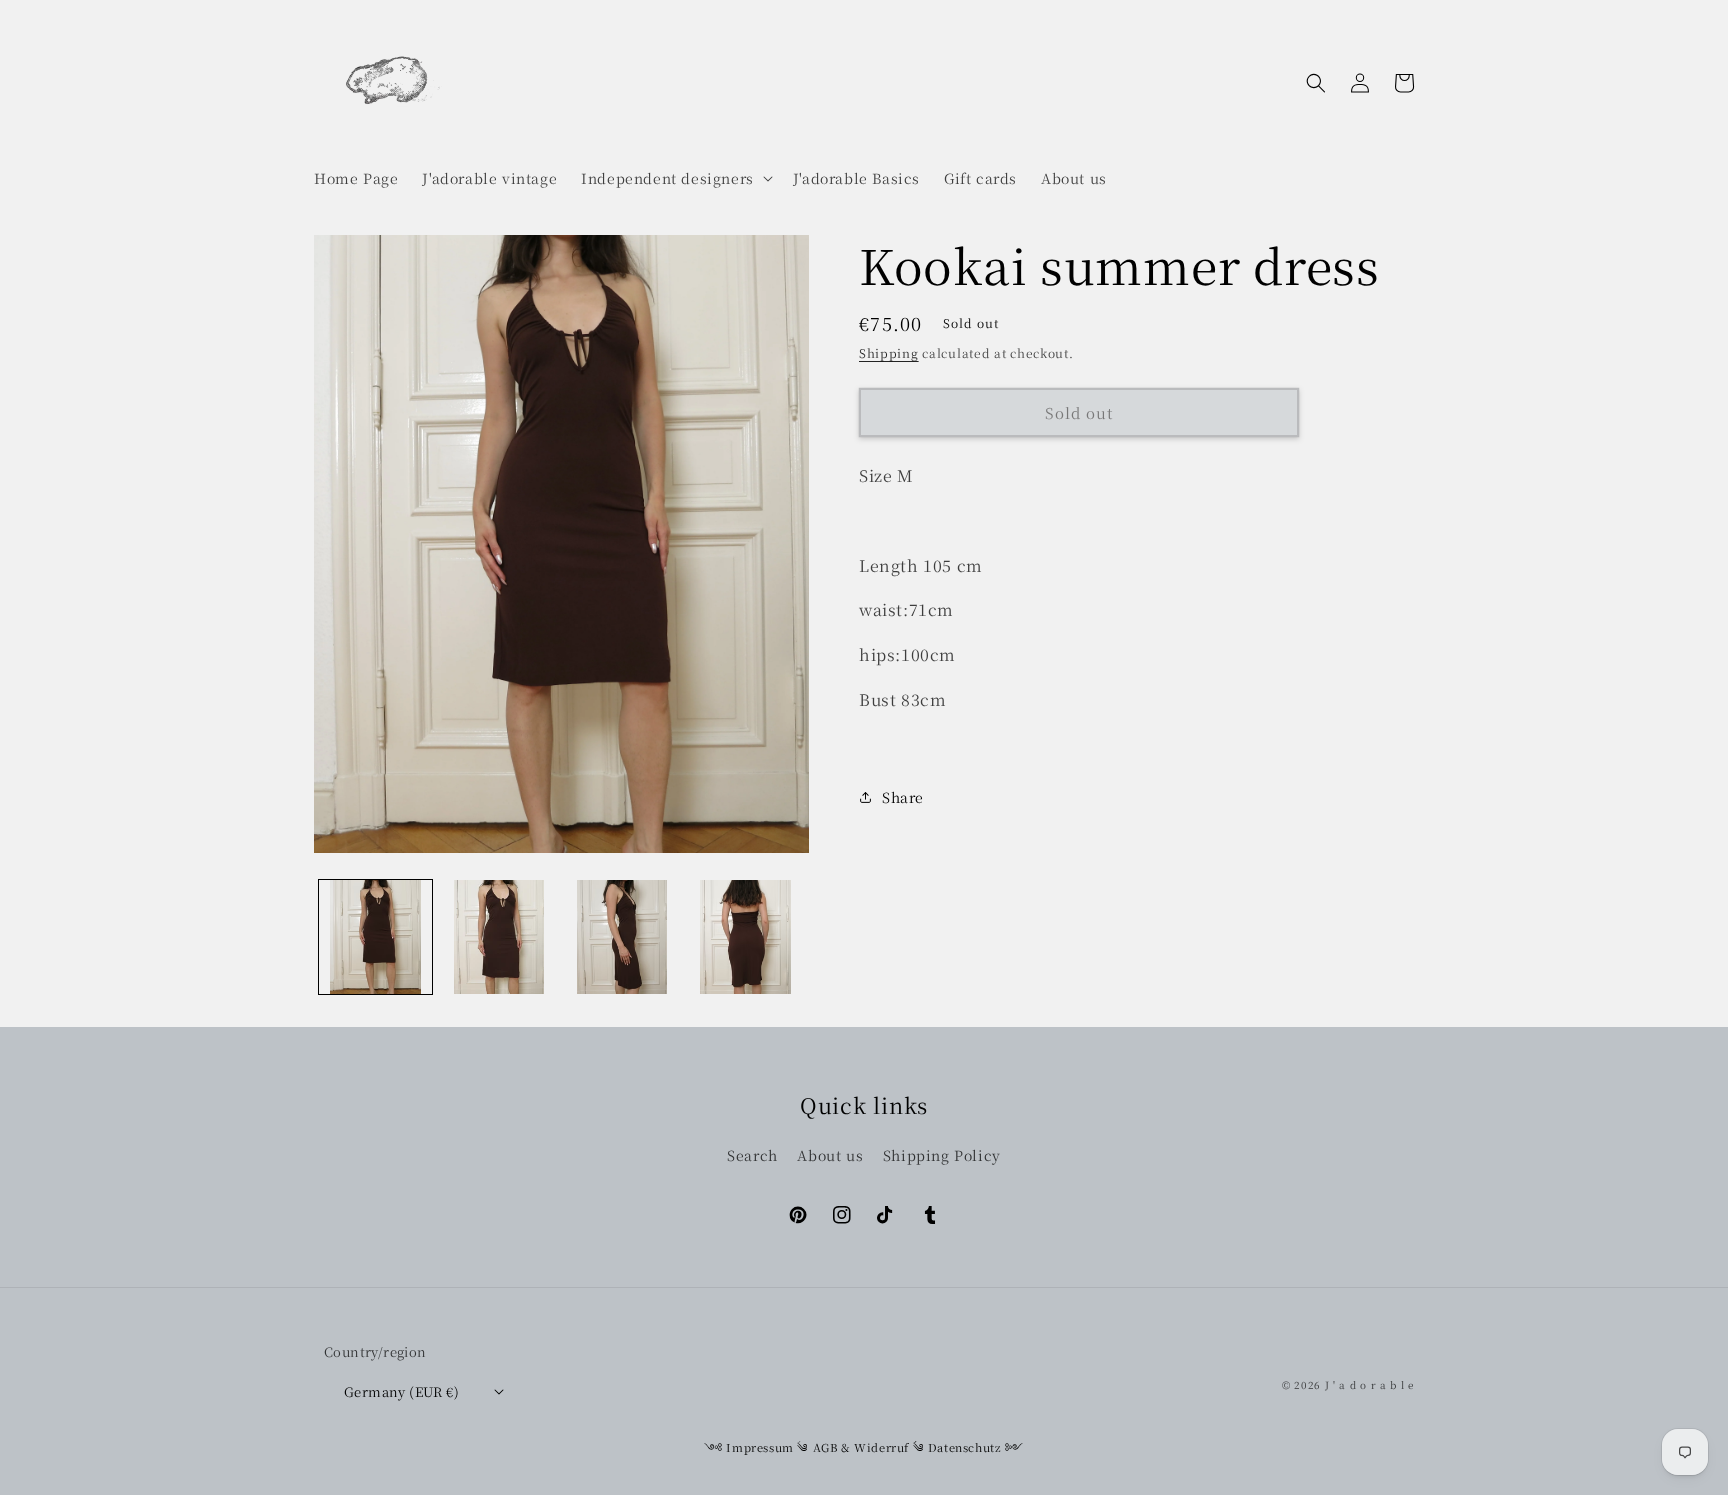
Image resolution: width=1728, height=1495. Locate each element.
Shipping (889, 352)
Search (752, 1155)
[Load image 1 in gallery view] (375, 936)
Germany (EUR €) (401, 1391)
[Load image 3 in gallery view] (622, 936)
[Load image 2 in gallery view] (498, 936)
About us (830, 1155)
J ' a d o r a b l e (1369, 1384)
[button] (675, 178)
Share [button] (903, 797)
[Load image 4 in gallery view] (745, 936)
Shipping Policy (942, 1155)
